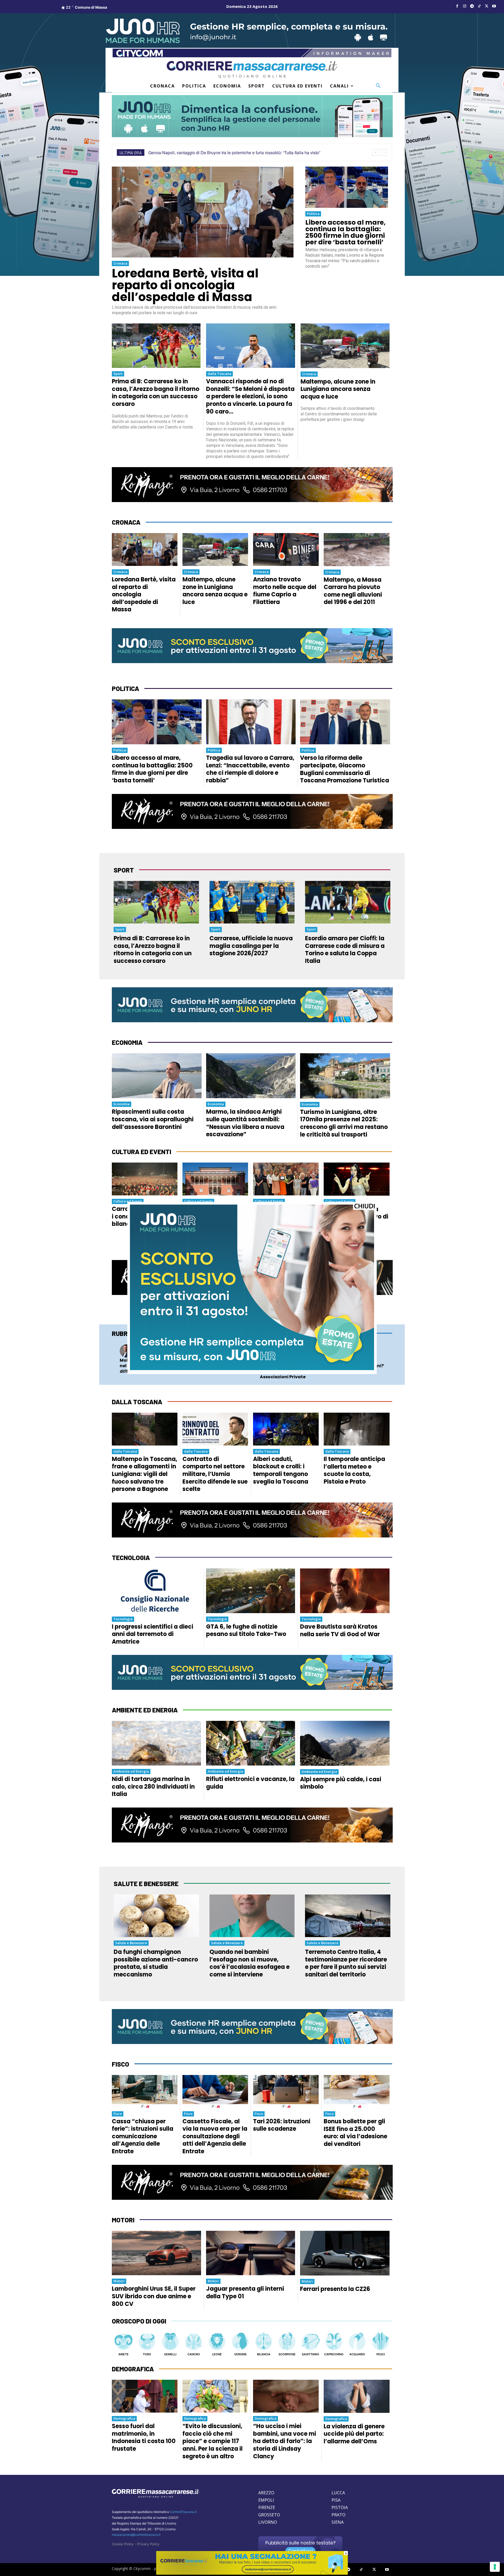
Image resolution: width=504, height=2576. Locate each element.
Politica (313, 214)
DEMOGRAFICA (133, 2369)
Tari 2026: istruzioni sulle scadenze (282, 2125)
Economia (122, 1104)
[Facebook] (457, 6)
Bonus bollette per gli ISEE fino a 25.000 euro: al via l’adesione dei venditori (355, 2133)
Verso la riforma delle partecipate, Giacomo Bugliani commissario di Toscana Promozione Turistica (345, 769)
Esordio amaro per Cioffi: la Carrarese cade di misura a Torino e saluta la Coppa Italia (345, 950)
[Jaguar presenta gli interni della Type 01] (251, 2253)
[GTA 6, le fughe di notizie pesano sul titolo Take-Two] (251, 1591)
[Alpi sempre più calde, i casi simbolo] (345, 1743)
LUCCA (338, 2493)
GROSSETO (269, 2515)
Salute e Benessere (131, 1943)
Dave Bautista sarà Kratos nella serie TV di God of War (340, 1630)
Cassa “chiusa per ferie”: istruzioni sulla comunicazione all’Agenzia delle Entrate (143, 2136)
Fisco (118, 2114)
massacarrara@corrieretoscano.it (136, 2535)
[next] (384, 153)
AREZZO (266, 2493)
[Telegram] (472, 6)
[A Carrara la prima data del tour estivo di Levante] (357, 1179)
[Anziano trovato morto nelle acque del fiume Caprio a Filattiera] (286, 549)
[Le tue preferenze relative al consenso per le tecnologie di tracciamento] (495, 2567)
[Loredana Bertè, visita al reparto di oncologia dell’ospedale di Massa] (203, 212)
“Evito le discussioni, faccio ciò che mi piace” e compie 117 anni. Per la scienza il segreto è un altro (212, 2441)
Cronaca (120, 263)
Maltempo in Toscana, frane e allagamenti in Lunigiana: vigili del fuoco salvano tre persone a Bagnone (145, 1474)
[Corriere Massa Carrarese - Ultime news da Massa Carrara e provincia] (252, 69)
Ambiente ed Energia (131, 1771)
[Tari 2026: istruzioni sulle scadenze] (286, 2091)
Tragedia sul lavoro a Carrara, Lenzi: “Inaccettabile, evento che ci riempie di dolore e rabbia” (250, 769)
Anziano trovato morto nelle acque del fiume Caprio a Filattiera (285, 591)
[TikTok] (479, 6)
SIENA (338, 2522)
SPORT (124, 870)
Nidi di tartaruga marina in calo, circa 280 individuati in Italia (153, 1787)
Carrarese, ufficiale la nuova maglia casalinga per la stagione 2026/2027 (251, 946)
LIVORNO (268, 2522)
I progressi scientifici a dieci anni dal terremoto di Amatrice (153, 1634)
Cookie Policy (123, 2544)
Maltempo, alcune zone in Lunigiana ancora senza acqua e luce (338, 389)
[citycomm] (252, 2573)
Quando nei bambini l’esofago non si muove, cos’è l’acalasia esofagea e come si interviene (250, 1963)
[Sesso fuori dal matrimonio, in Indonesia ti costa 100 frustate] (145, 2396)
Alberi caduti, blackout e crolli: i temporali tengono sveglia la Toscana (281, 1470)
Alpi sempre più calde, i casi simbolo (341, 1783)
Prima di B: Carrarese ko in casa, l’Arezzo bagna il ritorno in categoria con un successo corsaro (156, 393)
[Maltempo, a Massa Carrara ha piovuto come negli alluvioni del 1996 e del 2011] (357, 550)
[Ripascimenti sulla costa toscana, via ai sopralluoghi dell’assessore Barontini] (157, 1076)
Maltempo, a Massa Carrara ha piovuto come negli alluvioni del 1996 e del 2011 (353, 591)
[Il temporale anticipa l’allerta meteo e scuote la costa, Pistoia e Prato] (357, 1429)
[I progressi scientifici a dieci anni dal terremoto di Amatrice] (156, 1591)
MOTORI (123, 2220)
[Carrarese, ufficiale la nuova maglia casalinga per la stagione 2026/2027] (252, 902)
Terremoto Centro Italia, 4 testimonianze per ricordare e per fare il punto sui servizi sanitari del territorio (346, 1963)
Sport (118, 374)
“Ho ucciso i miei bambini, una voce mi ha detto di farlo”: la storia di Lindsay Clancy (285, 2441)
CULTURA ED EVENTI (141, 1152)
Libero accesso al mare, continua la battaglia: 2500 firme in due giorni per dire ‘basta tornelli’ (345, 232)
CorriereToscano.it (183, 2512)
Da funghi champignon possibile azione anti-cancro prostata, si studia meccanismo (156, 1963)
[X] (487, 6)
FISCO (120, 2064)
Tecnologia (123, 1619)
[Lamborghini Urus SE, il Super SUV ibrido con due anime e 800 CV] (156, 2253)
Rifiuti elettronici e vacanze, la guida (250, 1783)
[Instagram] (465, 6)
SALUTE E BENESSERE (146, 1884)
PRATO (338, 2515)
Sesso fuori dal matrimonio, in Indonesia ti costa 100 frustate (144, 2437)
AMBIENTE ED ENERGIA (145, 1710)
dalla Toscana (219, 374)
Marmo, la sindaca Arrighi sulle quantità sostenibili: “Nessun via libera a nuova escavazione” (245, 1123)
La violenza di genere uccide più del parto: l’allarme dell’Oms (354, 2434)
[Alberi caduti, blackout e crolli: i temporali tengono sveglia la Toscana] (286, 1429)
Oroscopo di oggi (139, 2321)
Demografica (124, 2418)
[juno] (252, 1369)
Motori (119, 2281)
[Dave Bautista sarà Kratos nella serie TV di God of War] (345, 1591)
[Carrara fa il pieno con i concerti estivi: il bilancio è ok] (145, 1179)
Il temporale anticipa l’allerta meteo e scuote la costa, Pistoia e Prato (354, 1470)
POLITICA (125, 688)
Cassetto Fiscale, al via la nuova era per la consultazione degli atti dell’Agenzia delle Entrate (215, 2136)
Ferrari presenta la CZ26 (335, 2289)
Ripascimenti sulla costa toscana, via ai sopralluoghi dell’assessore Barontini (153, 1119)
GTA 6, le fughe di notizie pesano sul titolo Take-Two (246, 1630)
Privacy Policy (148, 2544)
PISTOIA (340, 2507)
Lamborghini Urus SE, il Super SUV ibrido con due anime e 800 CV (154, 2296)
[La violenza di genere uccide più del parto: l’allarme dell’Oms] (357, 2396)
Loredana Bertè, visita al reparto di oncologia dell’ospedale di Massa (185, 285)
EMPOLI (266, 2500)
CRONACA (126, 522)
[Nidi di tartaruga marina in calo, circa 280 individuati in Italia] (156, 1743)
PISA (336, 2500)
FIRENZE (267, 2507)
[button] (378, 86)
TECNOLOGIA (131, 1558)
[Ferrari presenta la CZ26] (345, 2253)
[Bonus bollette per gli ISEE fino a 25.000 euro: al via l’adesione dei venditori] (357, 2092)
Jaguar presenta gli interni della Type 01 (245, 2293)
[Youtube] (494, 6)
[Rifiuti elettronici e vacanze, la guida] (251, 1743)
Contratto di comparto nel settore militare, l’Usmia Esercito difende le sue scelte (215, 1474)
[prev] (376, 153)
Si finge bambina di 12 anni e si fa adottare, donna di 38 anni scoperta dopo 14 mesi (226, 153)
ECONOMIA (127, 1042)
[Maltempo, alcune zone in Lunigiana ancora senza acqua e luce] (345, 346)
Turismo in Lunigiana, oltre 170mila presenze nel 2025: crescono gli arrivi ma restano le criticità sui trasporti (344, 1123)
